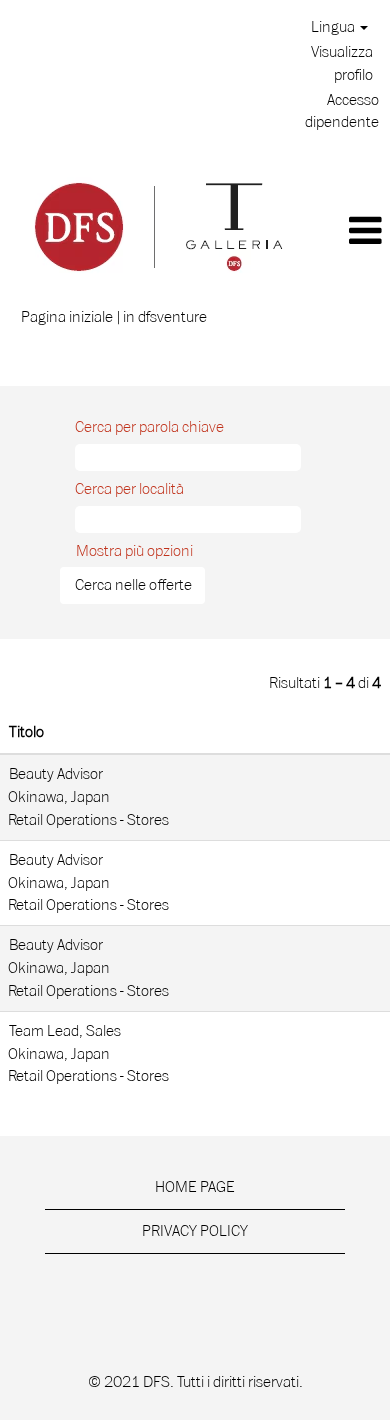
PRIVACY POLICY (195, 1231)
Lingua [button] (334, 27)
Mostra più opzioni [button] (134, 551)
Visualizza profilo (342, 63)
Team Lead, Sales (65, 1031)
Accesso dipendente (342, 111)
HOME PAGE (195, 1187)
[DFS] (157, 224)
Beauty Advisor (56, 774)
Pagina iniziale (67, 317)
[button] (352, 231)
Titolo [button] (26, 732)
